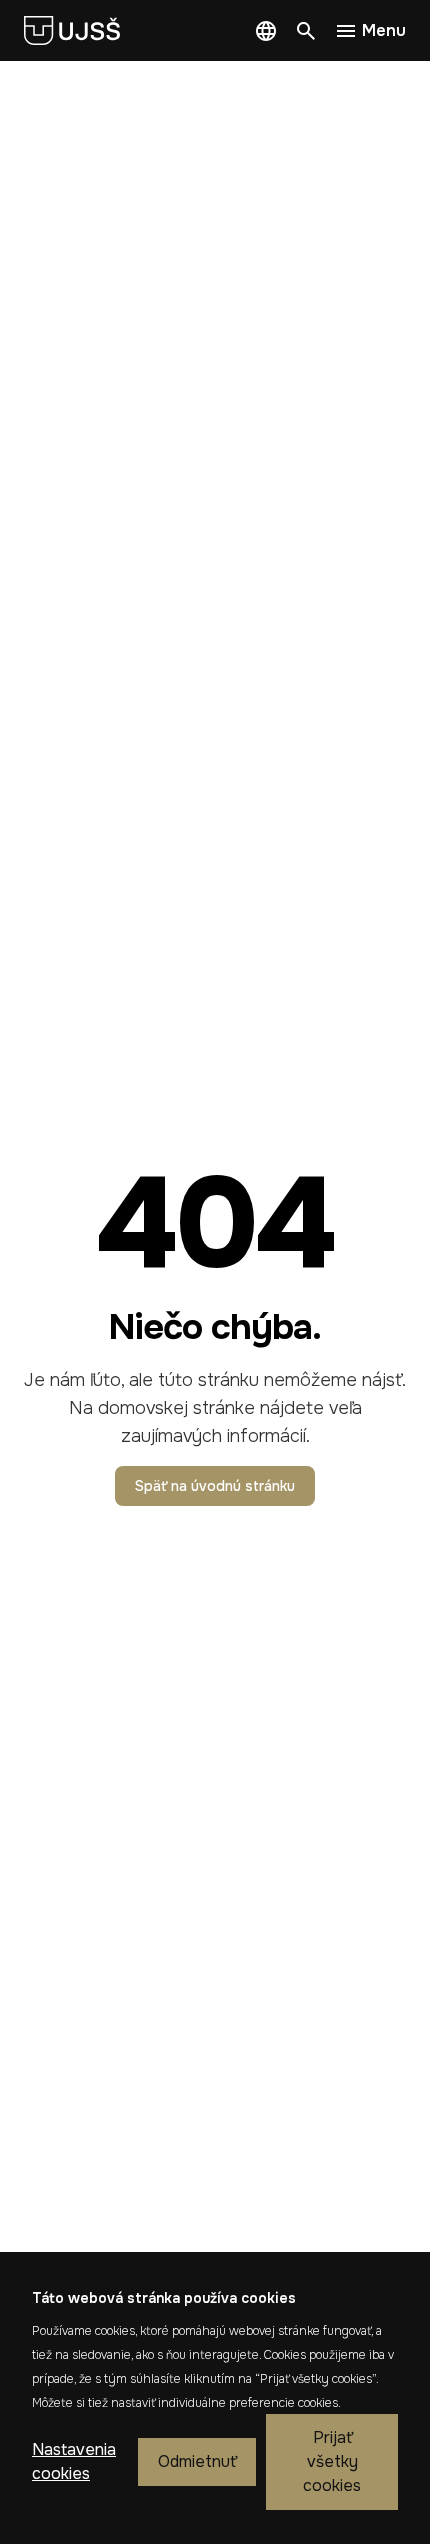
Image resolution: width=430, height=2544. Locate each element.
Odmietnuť (197, 2461)
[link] (80, 30)
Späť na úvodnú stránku (215, 1486)
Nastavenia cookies (74, 2461)
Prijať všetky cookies (332, 2461)
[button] (266, 31)
